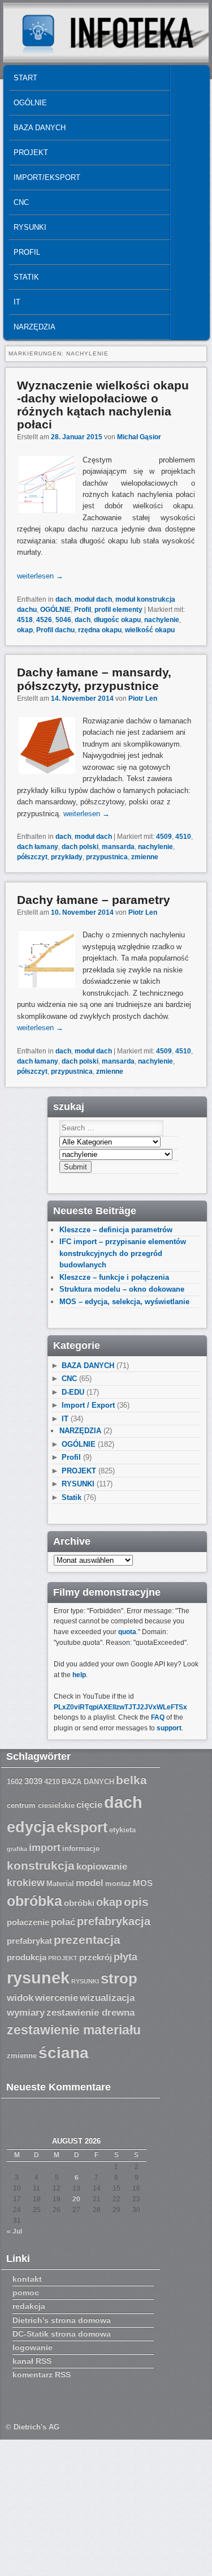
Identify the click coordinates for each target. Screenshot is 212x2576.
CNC (21, 202)
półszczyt (32, 857)
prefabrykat (29, 1941)
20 (76, 2199)
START (25, 78)
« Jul (14, 2231)
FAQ (158, 1717)
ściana (64, 2053)
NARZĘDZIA (34, 327)
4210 (52, 1782)
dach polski (80, 847)
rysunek (38, 1978)
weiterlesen (40, 576)
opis (136, 1902)
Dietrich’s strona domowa (62, 2320)
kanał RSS (32, 2361)
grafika (17, 1849)
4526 (44, 620)
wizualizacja (107, 1998)
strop (119, 1978)
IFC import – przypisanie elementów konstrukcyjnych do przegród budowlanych (123, 1253)
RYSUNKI (30, 227)
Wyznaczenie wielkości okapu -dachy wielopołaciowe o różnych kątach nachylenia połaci (103, 405)
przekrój (96, 1957)
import (45, 1848)
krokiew (26, 1883)
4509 (164, 837)
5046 (63, 620)
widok (20, 1998)
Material (60, 1884)
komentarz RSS (42, 2374)
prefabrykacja (114, 1921)
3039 (33, 1781)
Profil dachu (55, 630)
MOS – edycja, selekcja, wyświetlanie (124, 1302)
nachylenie (162, 620)
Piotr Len (143, 698)
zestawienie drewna (90, 2013)
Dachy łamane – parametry (94, 900)
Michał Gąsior (139, 437)
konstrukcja (41, 1865)
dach (63, 599)
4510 (183, 837)
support (169, 1728)
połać (63, 1922)
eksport (82, 1827)
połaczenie (28, 1922)
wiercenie (57, 1998)
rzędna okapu (100, 630)
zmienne (145, 857)
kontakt (27, 2279)
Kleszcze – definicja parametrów (116, 1230)
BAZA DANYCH (40, 128)
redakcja (29, 2306)
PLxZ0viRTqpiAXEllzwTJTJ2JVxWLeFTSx (120, 1707)
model (90, 1883)
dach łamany (38, 847)
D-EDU (73, 1392)
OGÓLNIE (30, 103)
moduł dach (93, 599)
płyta (126, 1957)
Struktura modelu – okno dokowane (122, 1289)
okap (25, 630)
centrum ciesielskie (41, 1806)
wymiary (26, 2013)
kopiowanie (102, 1866)
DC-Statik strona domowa (62, 2334)
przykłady (67, 857)
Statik (26, 277)
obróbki (79, 1903)
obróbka (34, 1901)
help (79, 1675)
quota (127, 1632)
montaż (118, 1884)
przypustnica (107, 857)
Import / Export (88, 1405)
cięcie (89, 1805)
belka (131, 1780)
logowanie (33, 2347)
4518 (25, 620)
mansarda (118, 847)
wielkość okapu (150, 630)
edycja (31, 1827)
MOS (143, 1883)
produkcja (27, 1957)
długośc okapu (117, 620)
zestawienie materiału (74, 2030)
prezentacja (87, 1939)
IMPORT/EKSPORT (47, 177)
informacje (81, 1849)
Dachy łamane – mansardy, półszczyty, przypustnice (94, 679)
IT (17, 302)
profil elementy (118, 610)
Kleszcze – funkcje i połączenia (114, 1277)
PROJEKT (31, 153)
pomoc (26, 2292)
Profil (27, 252)
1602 (15, 1782)
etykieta (122, 1830)
